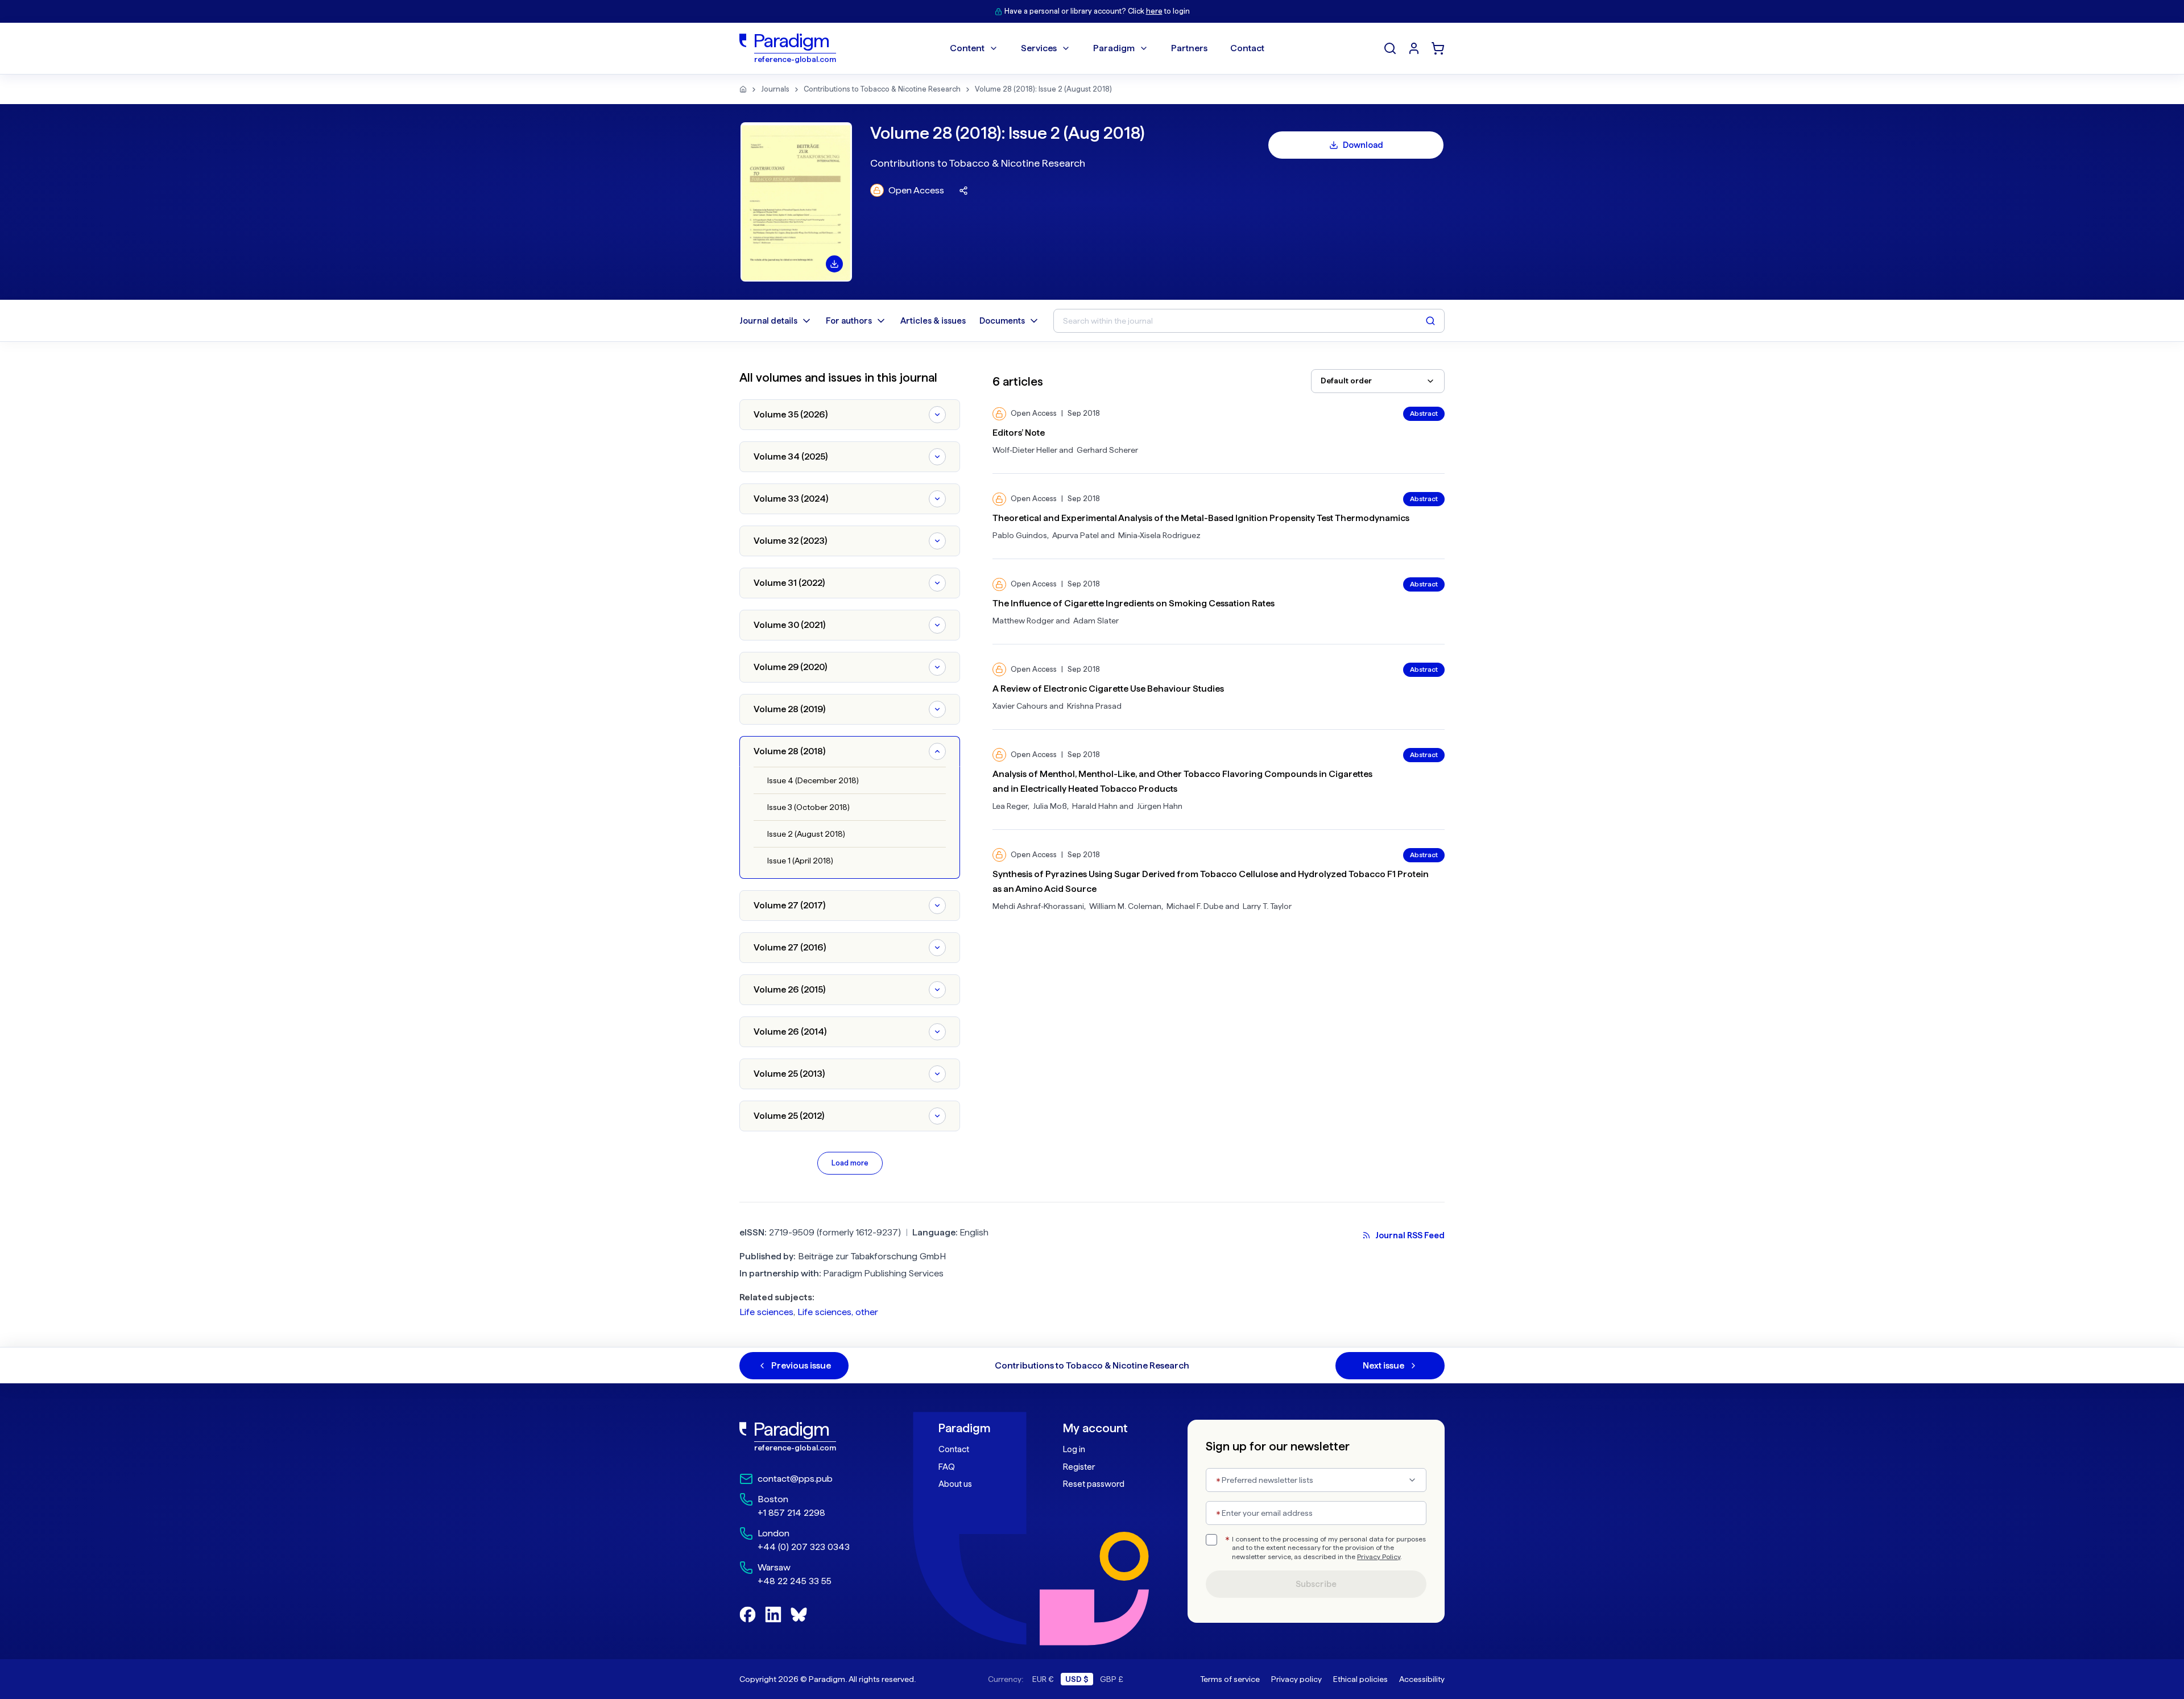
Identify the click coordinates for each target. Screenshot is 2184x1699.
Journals (775, 89)
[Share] (963, 191)
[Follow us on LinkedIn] (773, 1615)
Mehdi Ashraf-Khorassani (1038, 906)
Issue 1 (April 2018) (800, 861)
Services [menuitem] (1039, 48)
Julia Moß (1050, 806)
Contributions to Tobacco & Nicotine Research (882, 89)
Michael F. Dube (1195, 906)
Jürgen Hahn (1160, 806)
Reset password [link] (1094, 1484)
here (1154, 11)
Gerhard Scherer (1107, 450)
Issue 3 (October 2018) (808, 807)
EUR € (1043, 1679)
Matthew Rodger (1023, 621)
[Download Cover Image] (834, 264)
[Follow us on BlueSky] (799, 1615)
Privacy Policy (1379, 1557)
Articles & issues (933, 321)
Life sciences (766, 1312)
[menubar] (1107, 48)
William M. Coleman (1125, 906)
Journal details (768, 321)
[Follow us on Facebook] (748, 1615)
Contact (954, 1449)
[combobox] (1378, 381)
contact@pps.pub (795, 1479)
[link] (814, 1437)
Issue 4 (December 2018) (813, 780)
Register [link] (1079, 1467)
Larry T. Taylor (1267, 906)
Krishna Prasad (1094, 706)
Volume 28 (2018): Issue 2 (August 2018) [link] (1043, 89)
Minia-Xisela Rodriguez (1159, 535)
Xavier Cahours (1020, 706)
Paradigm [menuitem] (1114, 48)
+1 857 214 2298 (791, 1513)
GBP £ (1112, 1679)
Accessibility (1422, 1679)
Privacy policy (1296, 1679)
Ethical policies (1360, 1679)
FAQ (947, 1467)
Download (1363, 145)
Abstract (1424, 414)
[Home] (743, 89)
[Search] (1390, 48)
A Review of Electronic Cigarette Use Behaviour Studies (1108, 689)
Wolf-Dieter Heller (1025, 450)
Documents (1002, 321)
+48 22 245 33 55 (795, 1581)
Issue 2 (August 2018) (806, 834)
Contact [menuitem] (1247, 48)
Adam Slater (1096, 621)
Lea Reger (1010, 806)
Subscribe (1316, 1584)
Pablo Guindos (1020, 535)
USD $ (1077, 1679)
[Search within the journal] (1430, 321)
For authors (849, 321)
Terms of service (1230, 1679)
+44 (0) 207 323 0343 (804, 1547)
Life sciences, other (838, 1312)
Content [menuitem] (967, 48)
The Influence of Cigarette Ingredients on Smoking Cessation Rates (1134, 603)
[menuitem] (1414, 48)
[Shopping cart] (1438, 48)
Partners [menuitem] (1189, 48)
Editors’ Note (1019, 433)
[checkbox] (1211, 1540)
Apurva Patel (1076, 535)
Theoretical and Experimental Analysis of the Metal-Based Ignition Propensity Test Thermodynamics (1201, 518)
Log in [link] (1074, 1449)
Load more (850, 1163)
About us (955, 1484)
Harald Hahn (1095, 806)
